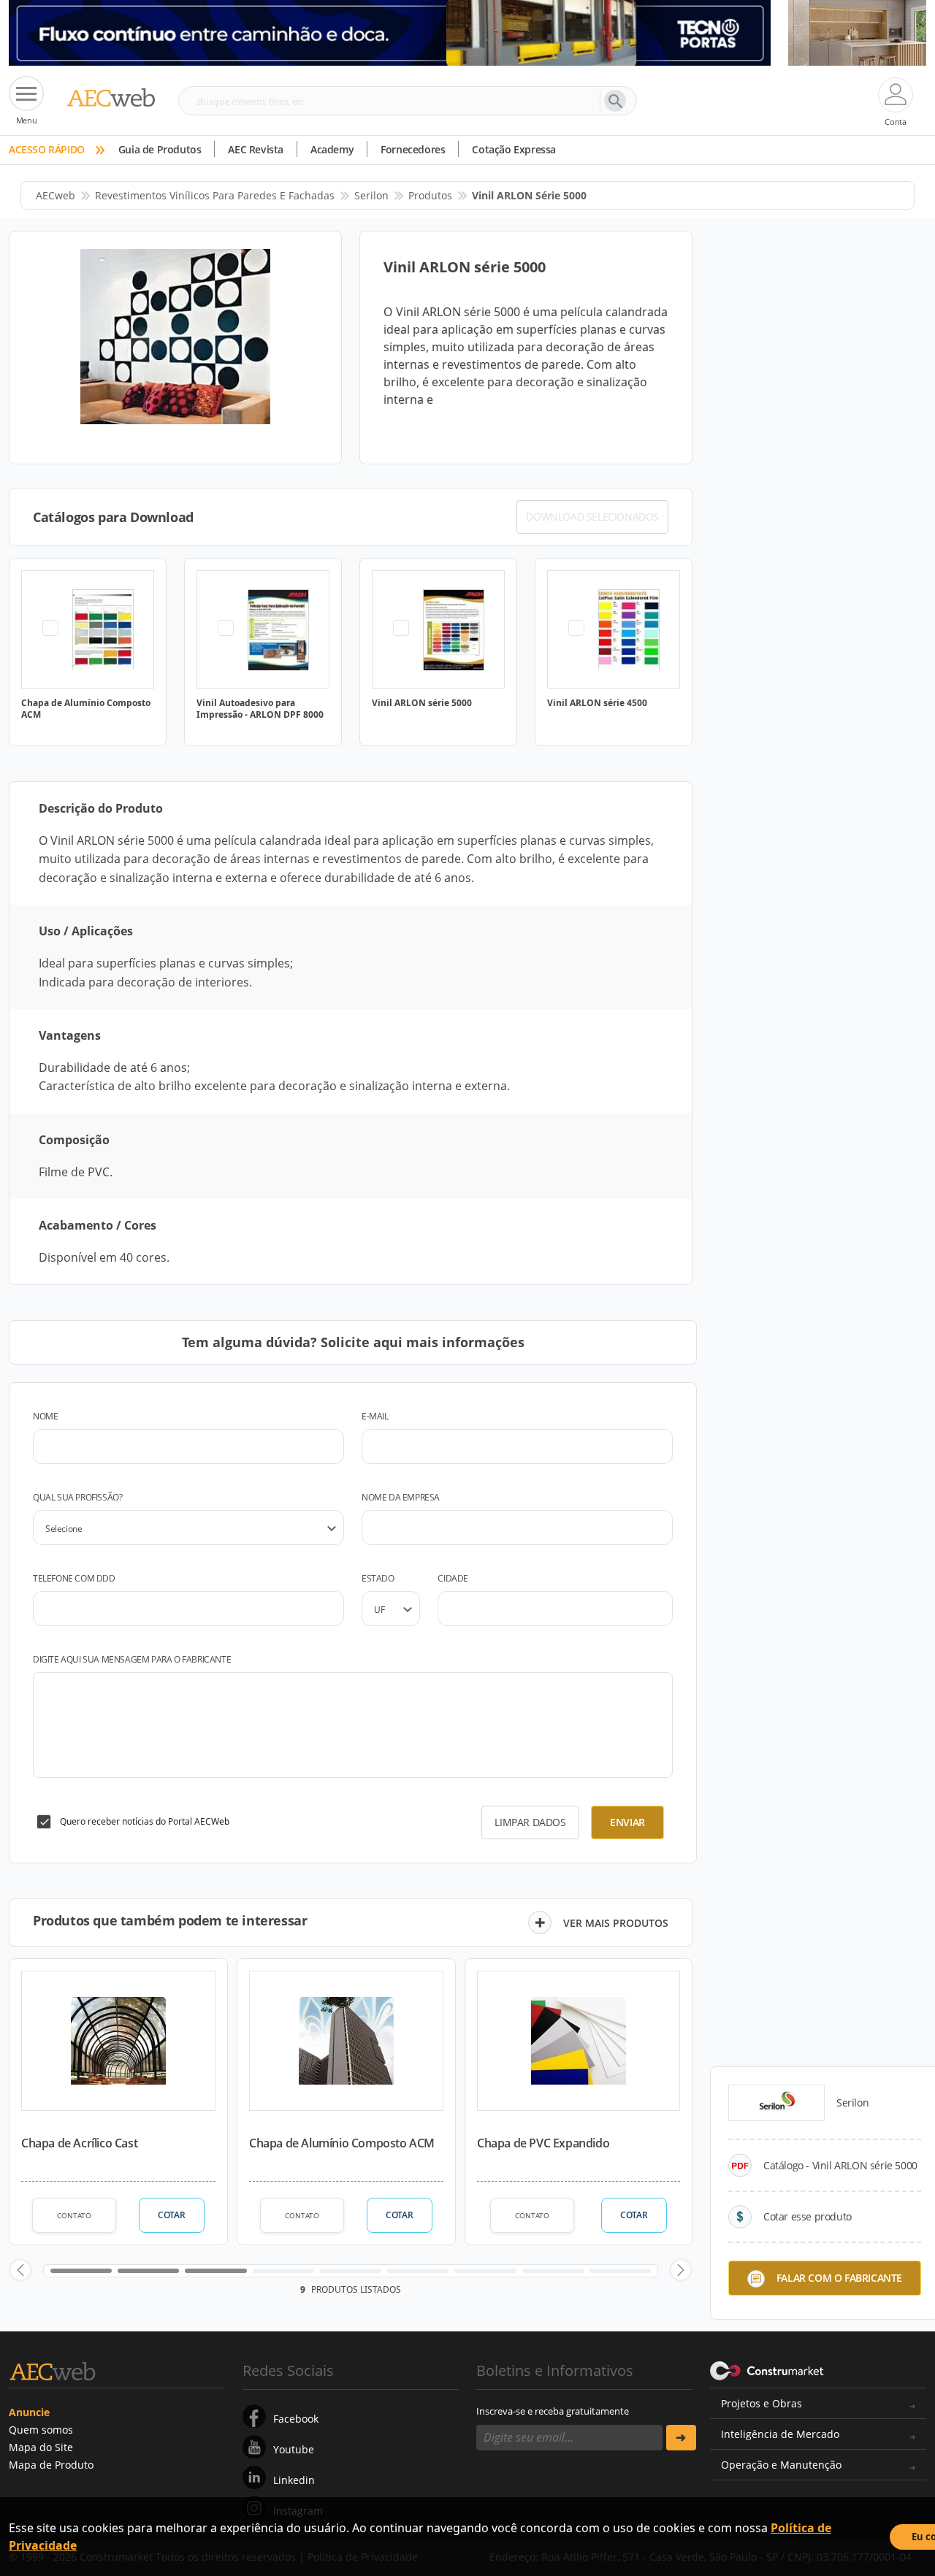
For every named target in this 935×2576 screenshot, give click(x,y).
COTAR (171, 2215)
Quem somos (41, 2430)
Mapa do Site (41, 2447)
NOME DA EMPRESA (401, 1497)
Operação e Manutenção (781, 2465)
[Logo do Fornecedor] (776, 2103)
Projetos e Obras (762, 2403)
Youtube (294, 2449)
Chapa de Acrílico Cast (79, 2143)
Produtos (430, 195)
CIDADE (453, 1578)
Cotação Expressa (514, 149)
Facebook (296, 2419)
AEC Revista (256, 149)
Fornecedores (413, 149)
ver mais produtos (616, 1923)
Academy (332, 149)
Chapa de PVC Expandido (543, 2143)
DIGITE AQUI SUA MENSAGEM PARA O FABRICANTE (132, 1659)
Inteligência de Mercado (780, 2434)
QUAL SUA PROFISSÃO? (77, 1497)
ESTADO (378, 1578)
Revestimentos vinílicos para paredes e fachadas (215, 195)
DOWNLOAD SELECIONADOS (592, 517)
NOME (45, 1416)
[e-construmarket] (767, 2369)
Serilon (371, 195)
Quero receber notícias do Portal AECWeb (145, 1821)
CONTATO (74, 2215)
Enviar (627, 1822)
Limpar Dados (530, 1822)
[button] (20, 2270)
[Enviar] (681, 2438)
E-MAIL (375, 1416)
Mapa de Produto (51, 2465)
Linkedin (294, 2480)
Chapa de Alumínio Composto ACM (342, 2143)
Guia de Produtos (160, 149)
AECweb (56, 195)
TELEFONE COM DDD (74, 1578)
